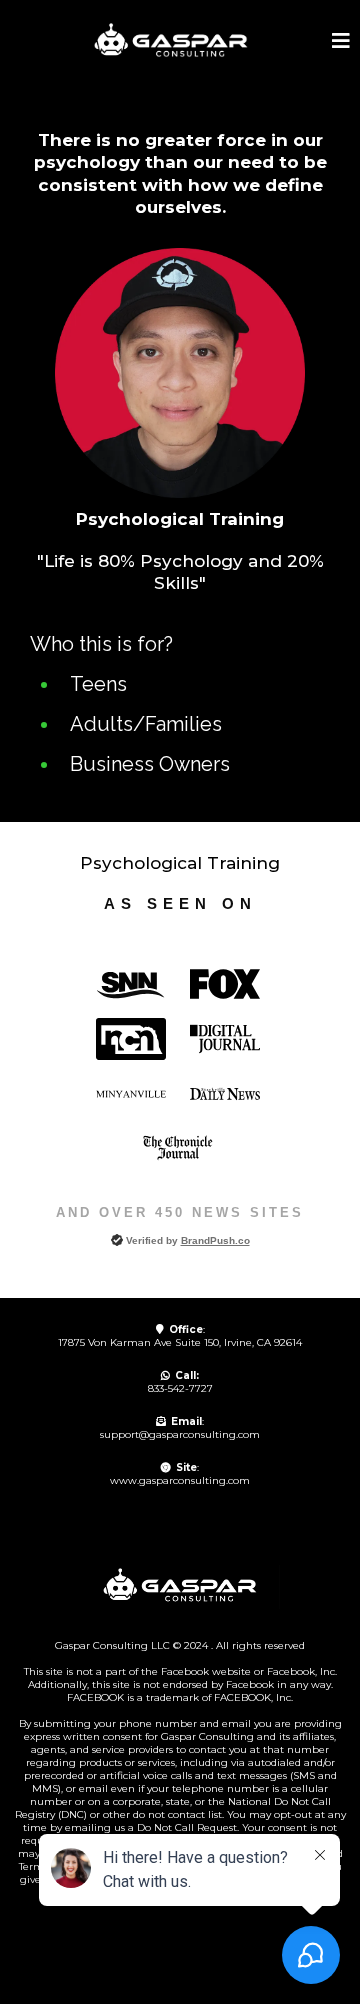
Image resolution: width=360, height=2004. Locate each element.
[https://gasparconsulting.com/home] (171, 40)
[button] (341, 42)
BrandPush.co (215, 1240)
